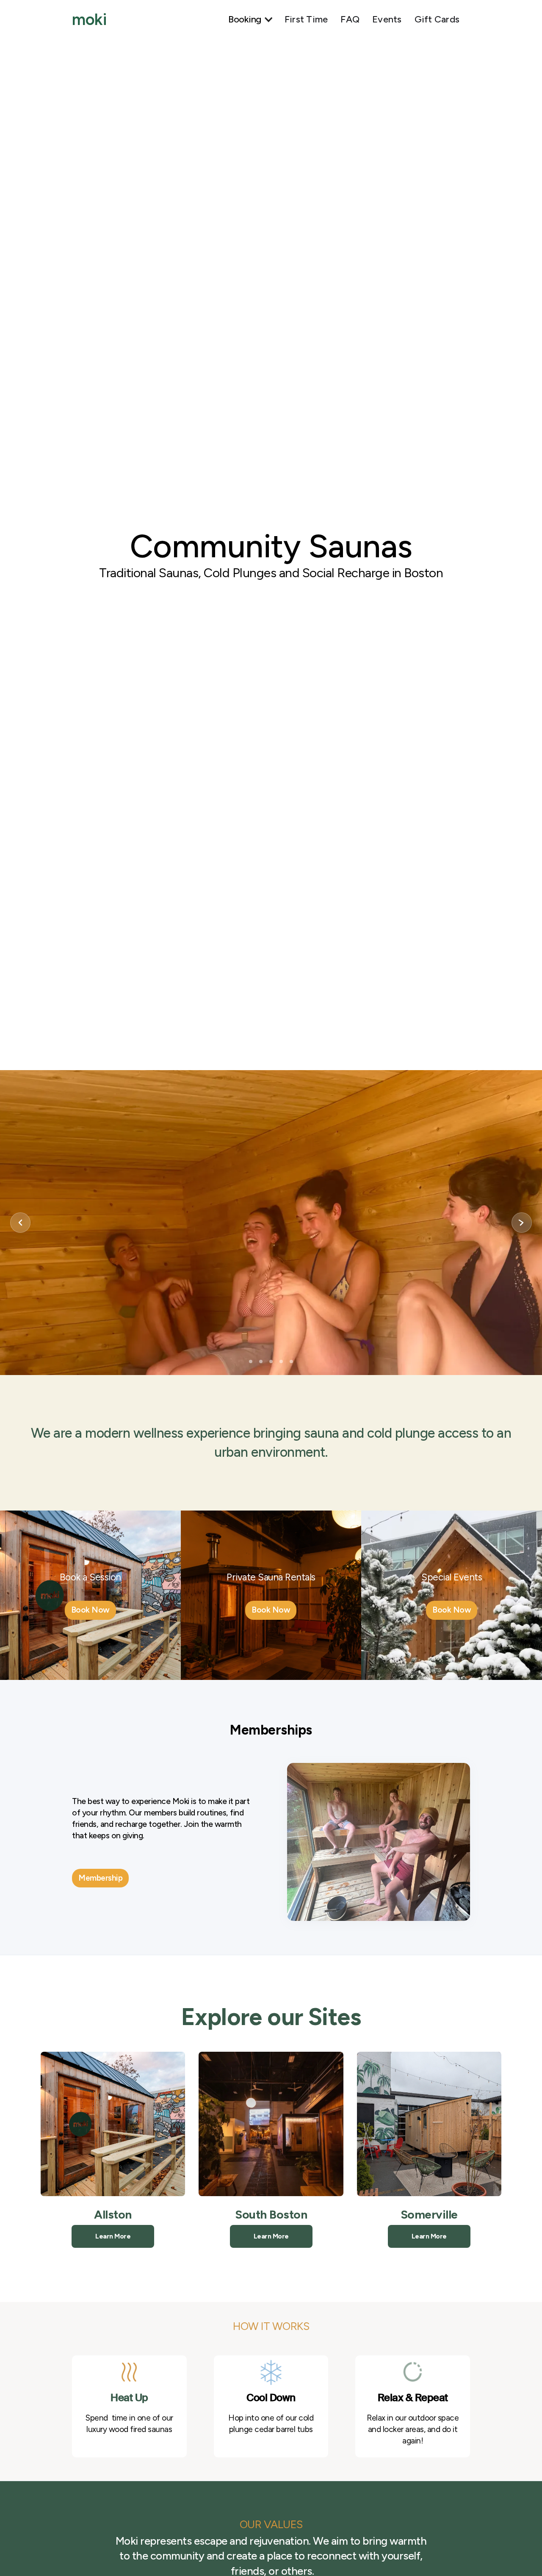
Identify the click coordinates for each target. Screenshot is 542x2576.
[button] (249, 20)
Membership (100, 1878)
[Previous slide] (20, 1223)
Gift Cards (437, 19)
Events (387, 19)
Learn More (113, 2236)
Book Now (90, 1610)
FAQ (350, 19)
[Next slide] (522, 1223)
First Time (306, 19)
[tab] (251, 1361)
